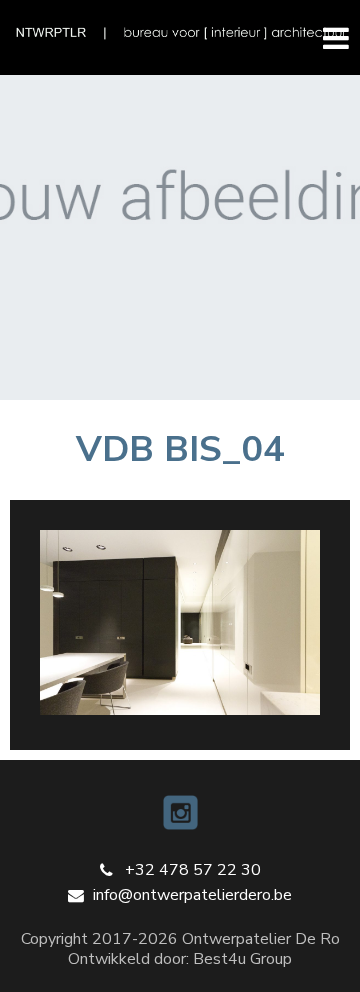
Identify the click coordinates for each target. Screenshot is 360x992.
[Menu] (327, 37)
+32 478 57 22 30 (193, 870)
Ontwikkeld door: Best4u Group (180, 959)
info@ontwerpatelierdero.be (192, 895)
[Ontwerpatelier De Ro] (180, 33)
